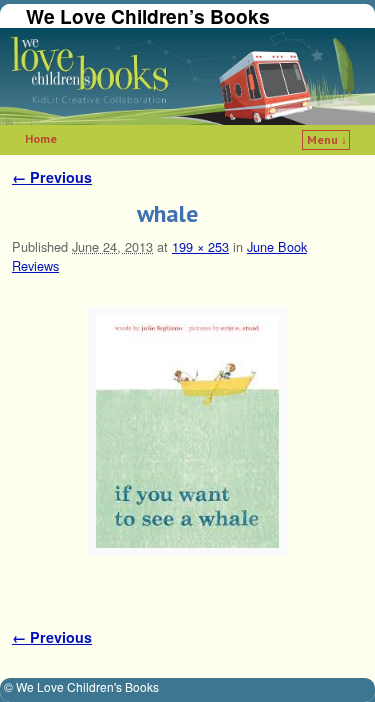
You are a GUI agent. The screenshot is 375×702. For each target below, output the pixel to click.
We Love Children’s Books (148, 16)
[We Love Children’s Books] (187, 76)
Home (41, 138)
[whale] (187, 431)
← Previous (52, 177)
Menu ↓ (327, 139)
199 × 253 (200, 246)
